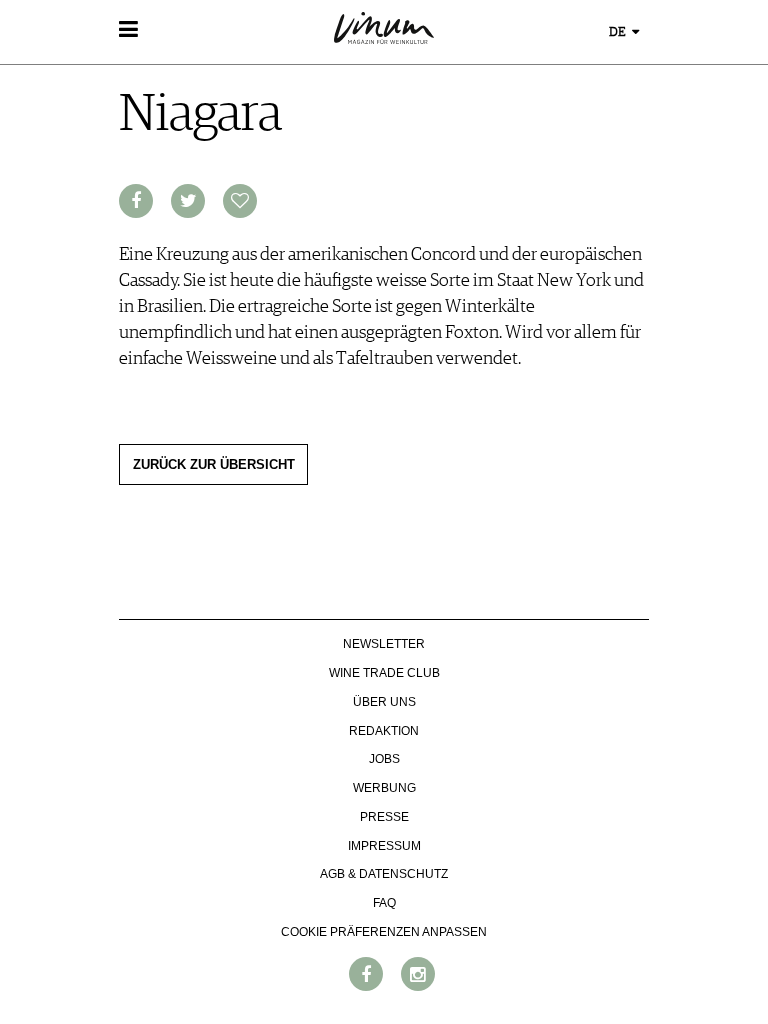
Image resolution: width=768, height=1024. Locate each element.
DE (619, 32)
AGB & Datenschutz (384, 874)
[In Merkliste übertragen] (240, 201)
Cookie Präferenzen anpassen (384, 932)
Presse (384, 817)
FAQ (384, 903)
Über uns (384, 702)
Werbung (384, 788)
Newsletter (384, 644)
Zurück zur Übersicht (214, 465)
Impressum (384, 846)
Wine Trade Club (384, 673)
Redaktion (384, 731)
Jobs (384, 759)
